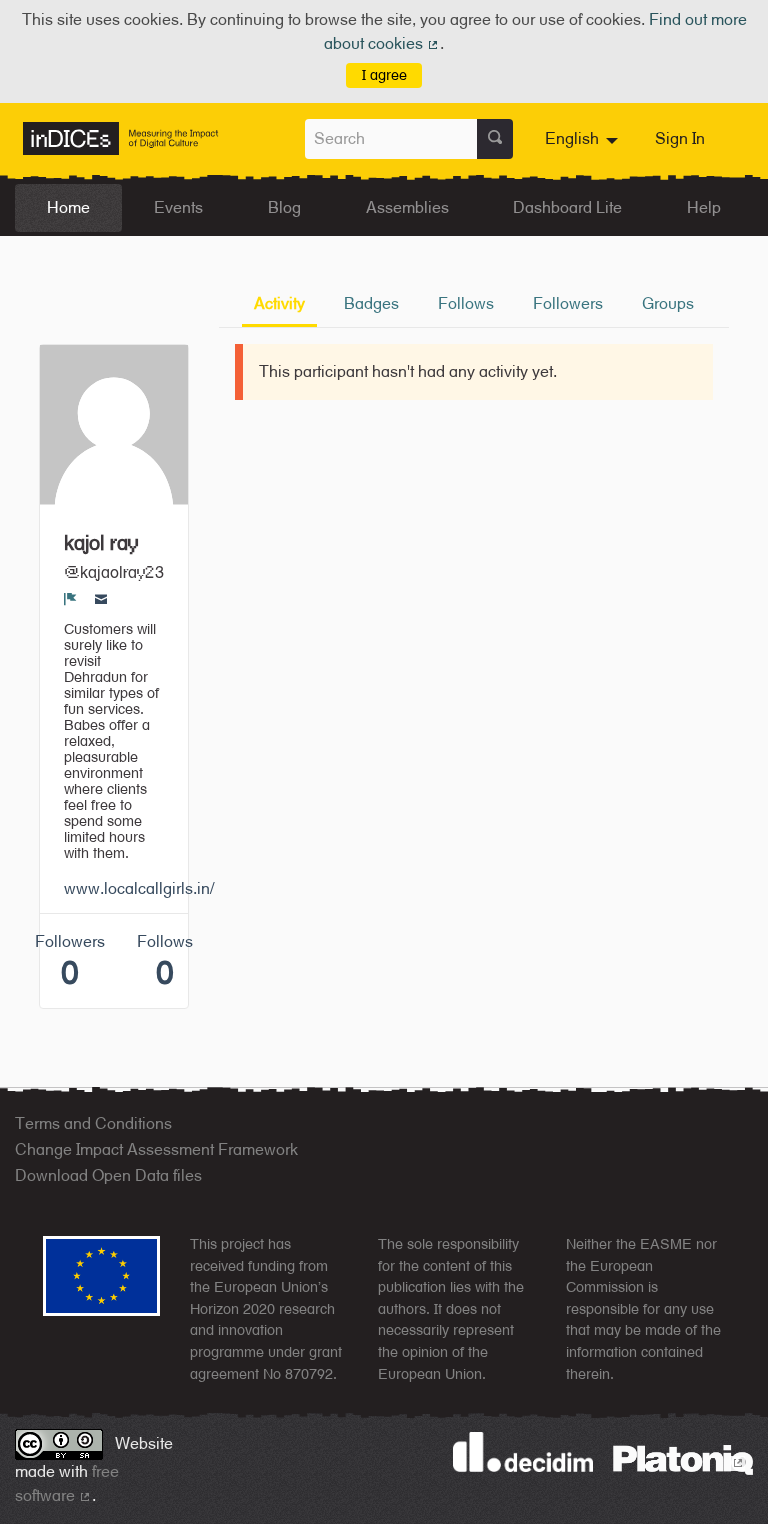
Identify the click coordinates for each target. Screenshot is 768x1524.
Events (178, 207)
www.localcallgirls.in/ (139, 888)
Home (68, 207)
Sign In (680, 138)
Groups (668, 303)
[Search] (495, 139)
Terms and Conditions (93, 1123)
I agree (384, 74)
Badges (371, 303)
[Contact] (101, 599)
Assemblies (407, 207)
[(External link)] (683, 1458)
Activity (279, 303)
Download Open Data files (108, 1175)
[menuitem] (584, 139)
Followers (568, 303)
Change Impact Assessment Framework (156, 1149)
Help (704, 207)
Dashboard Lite (567, 207)
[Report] (70, 599)
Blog (284, 207)
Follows (466, 303)
